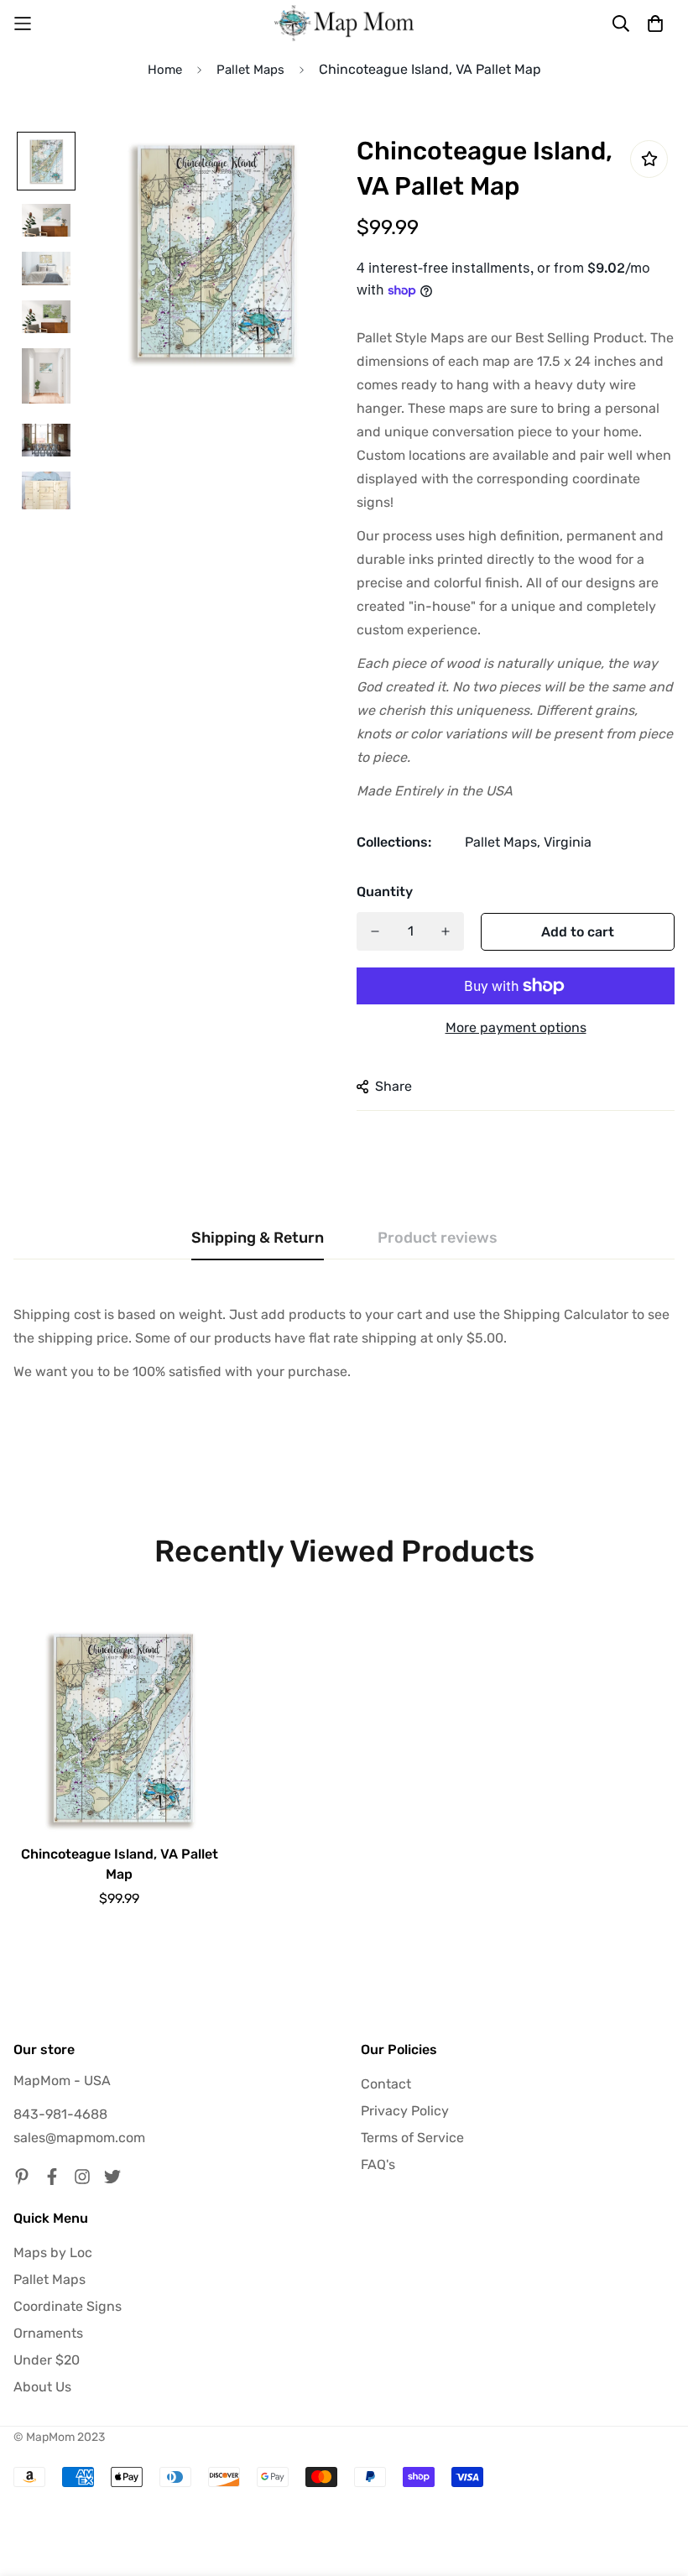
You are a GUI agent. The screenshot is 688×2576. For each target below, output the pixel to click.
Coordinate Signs (68, 2306)
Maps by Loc (53, 2253)
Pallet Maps (250, 70)
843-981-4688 (60, 2114)
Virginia (568, 842)
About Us (42, 2387)
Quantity (385, 892)
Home (165, 70)
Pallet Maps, (503, 842)
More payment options (516, 1027)
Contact (386, 2084)
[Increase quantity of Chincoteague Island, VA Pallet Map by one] (446, 931)
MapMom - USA (62, 2081)
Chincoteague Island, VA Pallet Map (120, 1864)
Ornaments (48, 2333)
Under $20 (47, 2360)
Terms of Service (412, 2138)
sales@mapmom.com (79, 2138)
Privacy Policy (405, 2111)
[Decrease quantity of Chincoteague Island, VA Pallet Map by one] (375, 931)
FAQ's (378, 2164)
